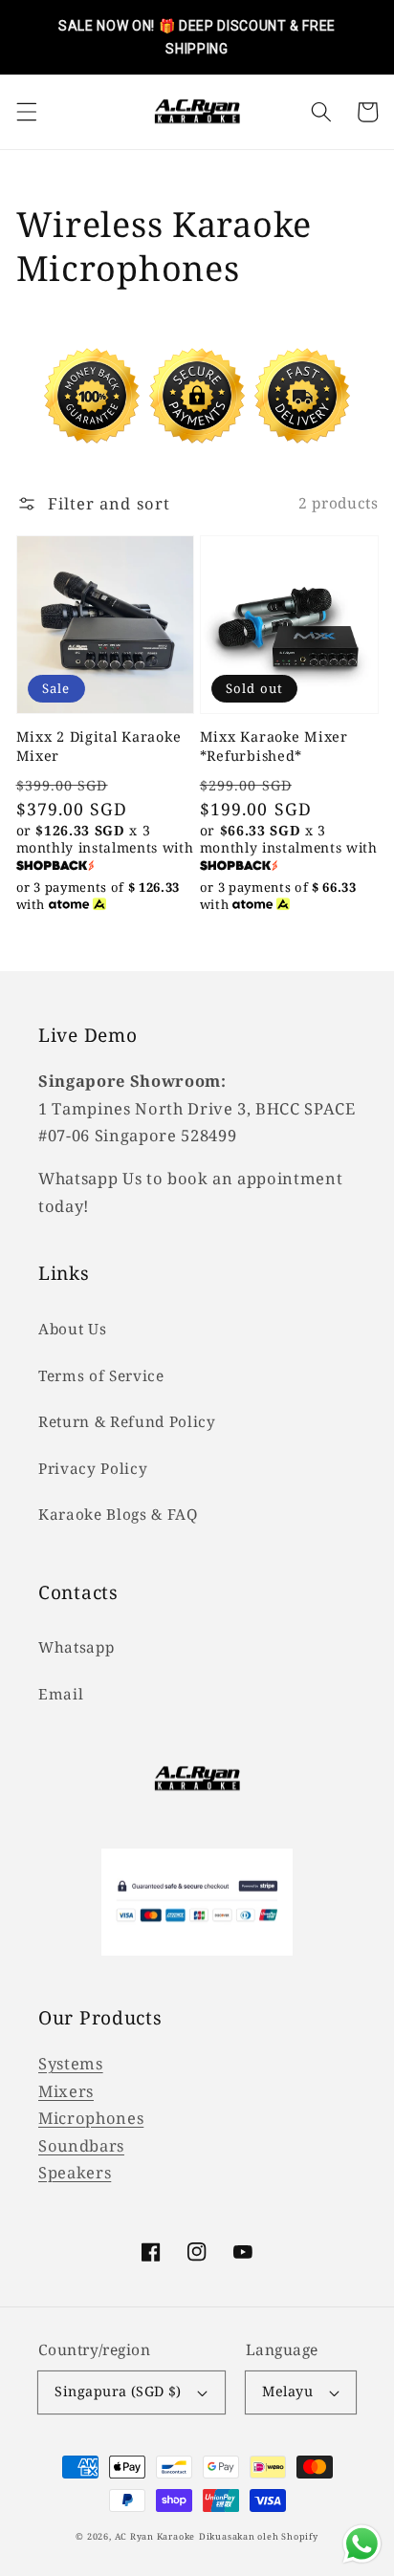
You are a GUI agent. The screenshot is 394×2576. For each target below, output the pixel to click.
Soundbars (81, 2145)
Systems (71, 2063)
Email (61, 1694)
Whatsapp (76, 1647)
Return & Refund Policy (127, 1422)
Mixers (66, 2091)
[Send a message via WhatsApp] (362, 2544)
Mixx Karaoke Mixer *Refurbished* (274, 746)
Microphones (91, 2118)
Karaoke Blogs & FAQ (118, 1515)
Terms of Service (101, 1376)
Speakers (75, 2172)
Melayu (287, 2391)
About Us (72, 1329)
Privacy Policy (93, 1469)
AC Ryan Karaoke (155, 2536)
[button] (26, 112)
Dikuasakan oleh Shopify (259, 2536)
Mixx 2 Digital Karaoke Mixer (99, 746)
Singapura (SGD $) (118, 2391)
